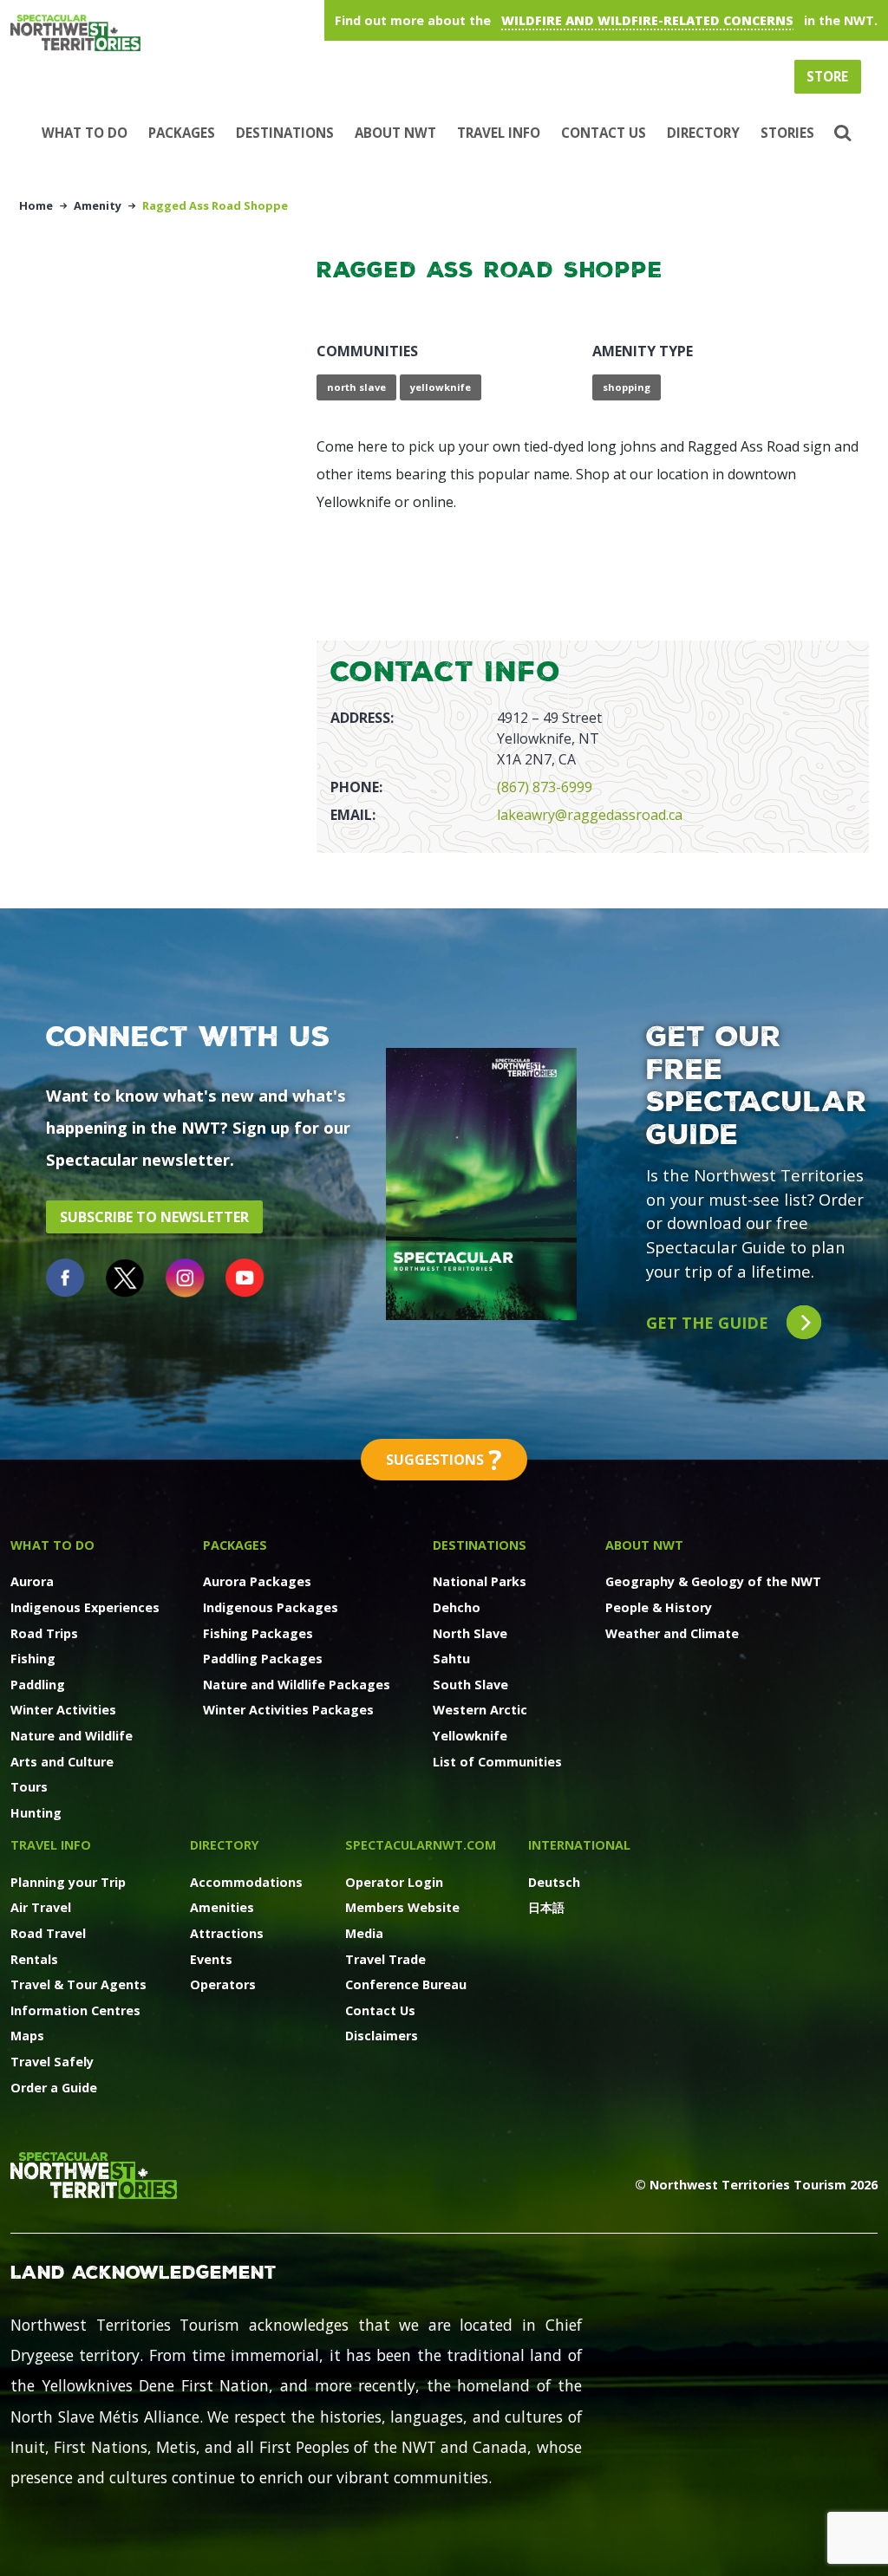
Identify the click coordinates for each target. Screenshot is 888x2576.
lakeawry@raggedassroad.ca (590, 815)
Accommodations (246, 1882)
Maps (27, 2036)
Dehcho (457, 1607)
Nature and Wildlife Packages (297, 1685)
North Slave (470, 1633)
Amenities (222, 1907)
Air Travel (41, 1907)
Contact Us (604, 133)
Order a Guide (54, 2088)
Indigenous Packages (271, 1607)
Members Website (402, 1907)
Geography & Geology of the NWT (713, 1581)
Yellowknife (470, 1736)
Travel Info (499, 133)
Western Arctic (480, 1710)
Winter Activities (63, 1710)
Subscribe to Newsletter (154, 1217)
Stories (787, 133)
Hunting (36, 1813)
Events (211, 1959)
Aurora (32, 1581)
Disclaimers (382, 2036)
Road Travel (48, 1933)
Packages (182, 133)
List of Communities (497, 1762)
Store (827, 76)
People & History (659, 1607)
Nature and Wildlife (72, 1736)
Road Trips (44, 1633)
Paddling (38, 1685)
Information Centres (75, 2010)
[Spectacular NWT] (227, 33)
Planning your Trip (68, 1882)
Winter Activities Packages (288, 1710)
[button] (841, 133)
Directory (703, 133)
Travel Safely (52, 2062)
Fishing (33, 1659)
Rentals (34, 1959)
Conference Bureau (406, 1984)
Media (364, 1933)
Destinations (285, 133)
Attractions (227, 1933)
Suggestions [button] (444, 1459)
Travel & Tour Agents (78, 1984)
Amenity (98, 205)
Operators (223, 1984)
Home (36, 205)
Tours (29, 1787)
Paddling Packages (263, 1659)
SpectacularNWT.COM (421, 1845)
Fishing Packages (258, 1633)
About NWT (395, 133)
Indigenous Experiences (85, 1607)
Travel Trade (385, 1959)
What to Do (85, 133)
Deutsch (554, 1882)
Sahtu (451, 1659)
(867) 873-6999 (545, 787)
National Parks (480, 1581)
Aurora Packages (257, 1581)
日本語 (546, 1907)
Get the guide (709, 1322)
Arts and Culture (62, 1762)
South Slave (470, 1685)
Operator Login (394, 1882)
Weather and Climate (672, 1633)
